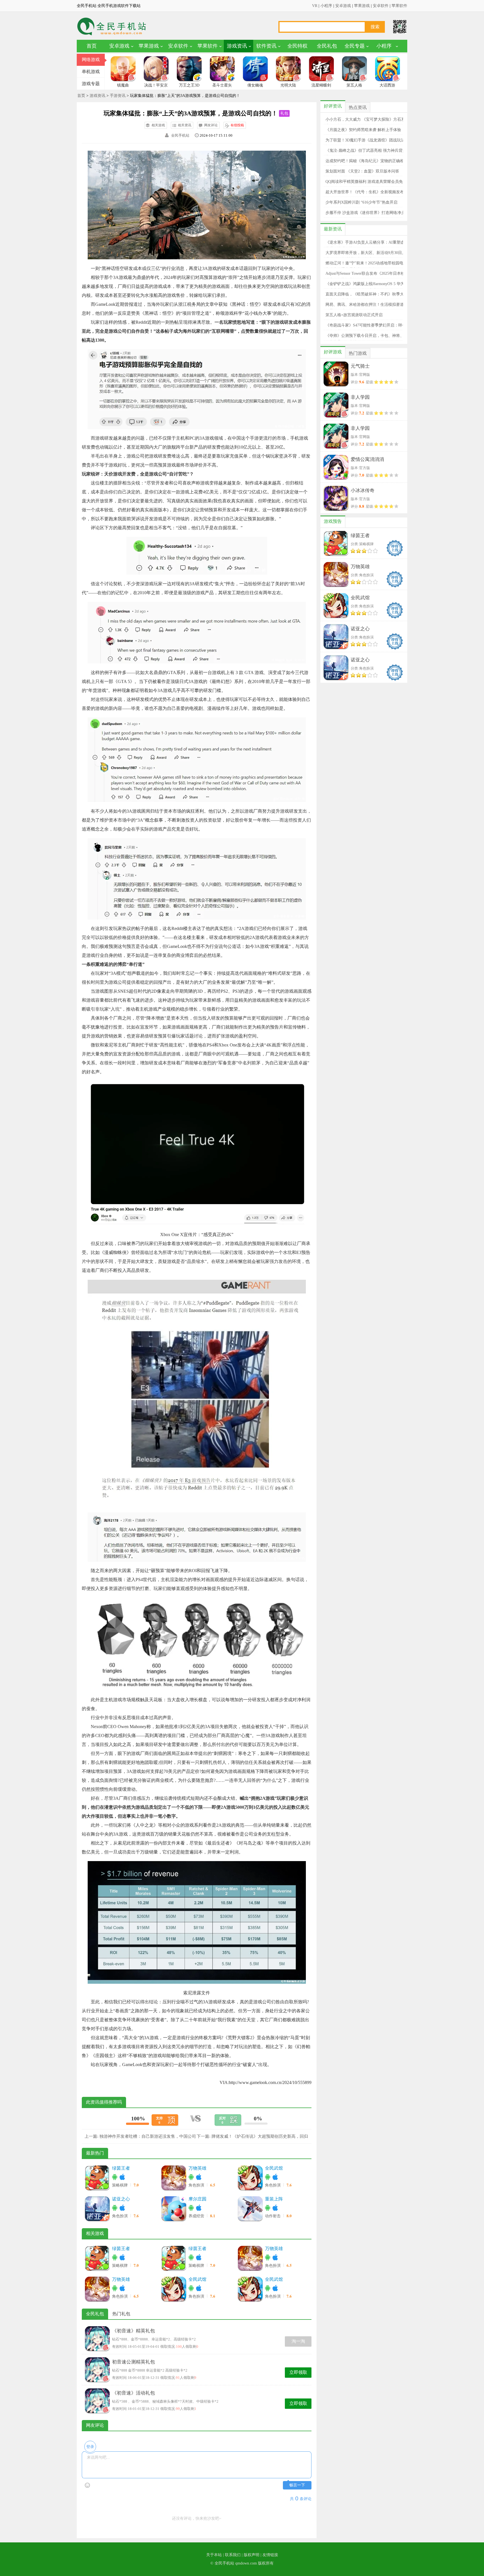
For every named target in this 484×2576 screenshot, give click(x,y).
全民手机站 (180, 135)
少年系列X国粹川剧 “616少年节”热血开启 (361, 202)
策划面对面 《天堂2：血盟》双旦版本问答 (362, 171)
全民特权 (297, 46)
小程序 (326, 6)
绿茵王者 (121, 2168)
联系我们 (233, 2555)
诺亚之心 (121, 2199)
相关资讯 (185, 125)
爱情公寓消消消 (367, 459)
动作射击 (273, 2216)
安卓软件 (381, 6)
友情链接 (270, 2555)
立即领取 (298, 2372)
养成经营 (197, 2216)
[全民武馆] (250, 2178)
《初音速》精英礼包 (133, 2331)
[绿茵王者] (97, 2178)
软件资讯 (266, 46)
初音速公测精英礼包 (133, 2362)
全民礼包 (327, 46)
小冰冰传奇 (363, 490)
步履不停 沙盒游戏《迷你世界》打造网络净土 (365, 213)
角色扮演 (197, 2185)
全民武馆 (274, 2168)
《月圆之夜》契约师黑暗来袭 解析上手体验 (363, 130)
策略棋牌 (120, 2185)
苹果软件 (399, 6)
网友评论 (211, 125)
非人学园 (360, 397)
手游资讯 (118, 96)
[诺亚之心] (97, 2209)
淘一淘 (298, 2341)
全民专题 (355, 46)
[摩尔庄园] (174, 2209)
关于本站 (214, 2555)
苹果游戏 (362, 6)
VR (315, 6)
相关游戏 (158, 125)
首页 (92, 46)
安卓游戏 (343, 6)
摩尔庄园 (197, 2199)
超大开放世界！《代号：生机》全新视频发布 (365, 192)
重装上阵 (274, 2199)
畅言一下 (297, 2485)
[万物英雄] (174, 2178)
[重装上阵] (250, 2209)
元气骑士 (360, 366)
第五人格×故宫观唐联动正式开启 (354, 315)
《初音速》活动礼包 (133, 2393)
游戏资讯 (237, 46)
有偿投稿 (237, 125)
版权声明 (252, 2555)
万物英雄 (197, 2168)
